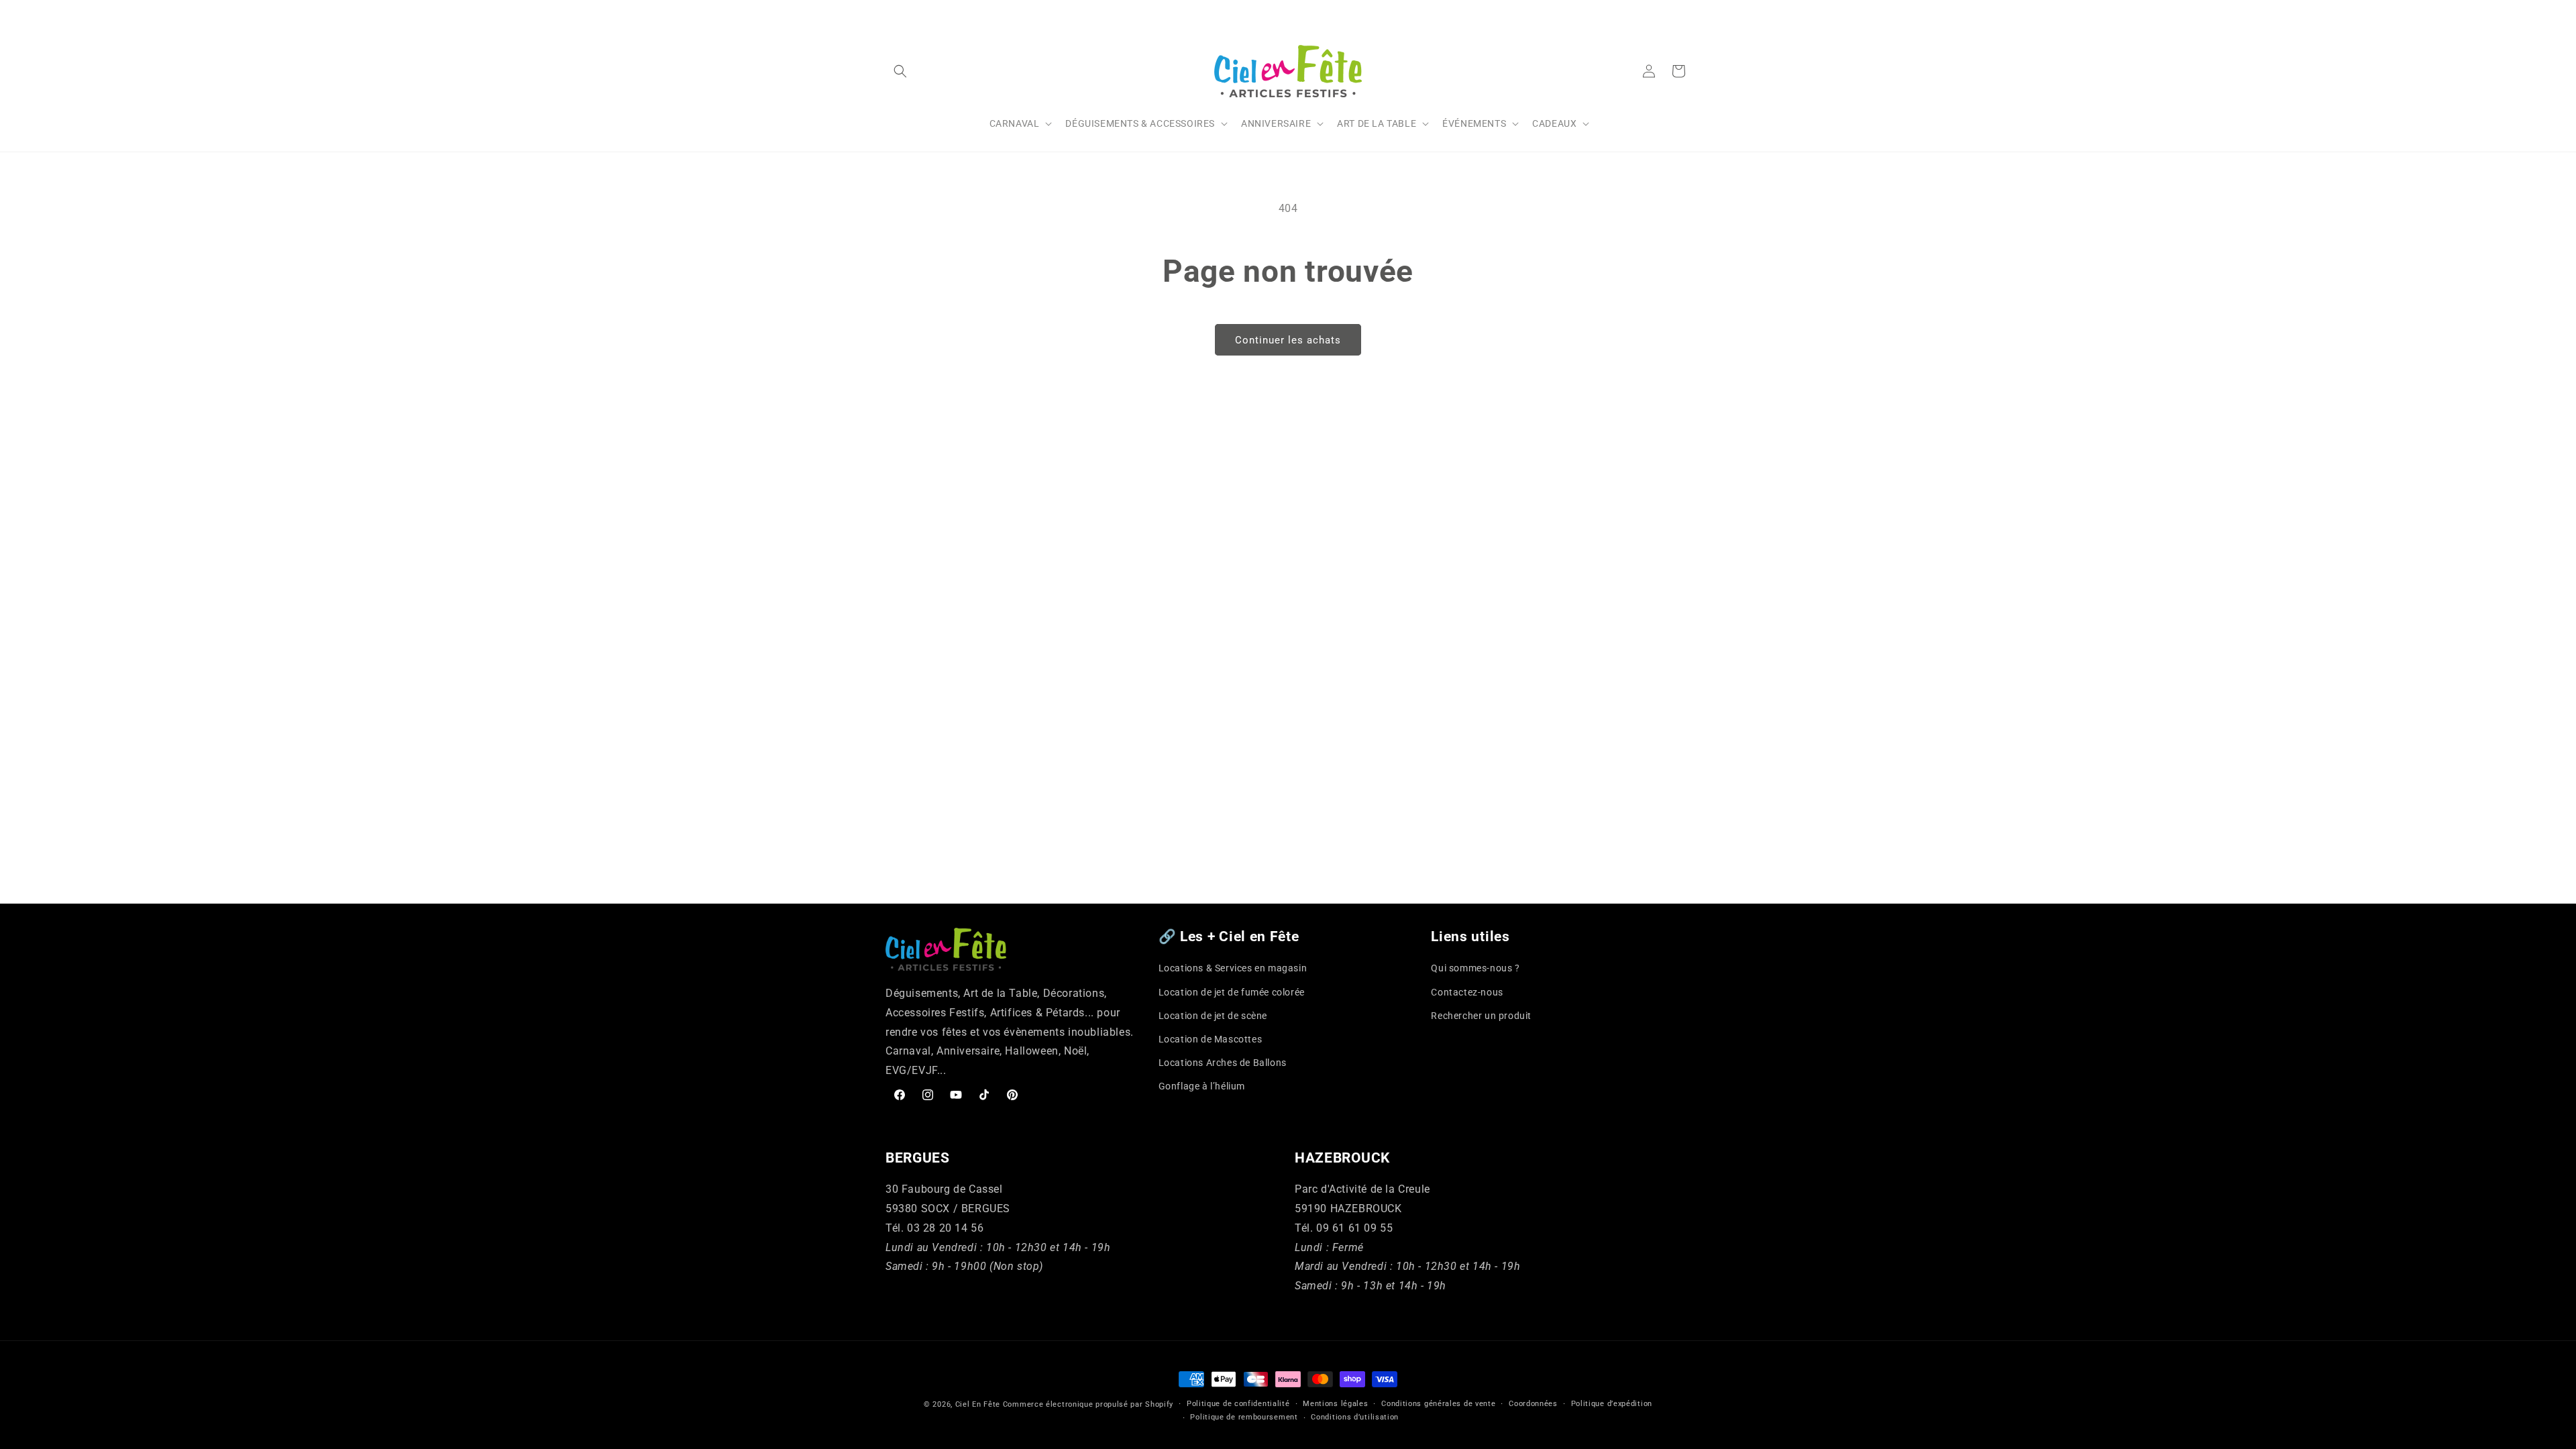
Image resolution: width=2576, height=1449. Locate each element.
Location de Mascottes (1211, 1039)
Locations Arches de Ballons (1223, 1063)
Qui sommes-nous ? (1475, 968)
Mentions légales (1335, 1404)
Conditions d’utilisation (1355, 1417)
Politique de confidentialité (1238, 1404)
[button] (900, 71)
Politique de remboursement (1244, 1417)
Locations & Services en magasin (1233, 968)
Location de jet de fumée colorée (1232, 992)
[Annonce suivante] (1686, 13)
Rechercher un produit (1481, 1016)
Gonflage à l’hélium (1202, 1086)
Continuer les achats (1288, 340)
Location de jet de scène (1213, 1016)
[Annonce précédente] (890, 13)
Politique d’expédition (1612, 1404)
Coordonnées (1533, 1404)
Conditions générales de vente (1438, 1404)
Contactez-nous (1467, 992)
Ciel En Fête (978, 1404)
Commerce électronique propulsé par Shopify (1088, 1404)
